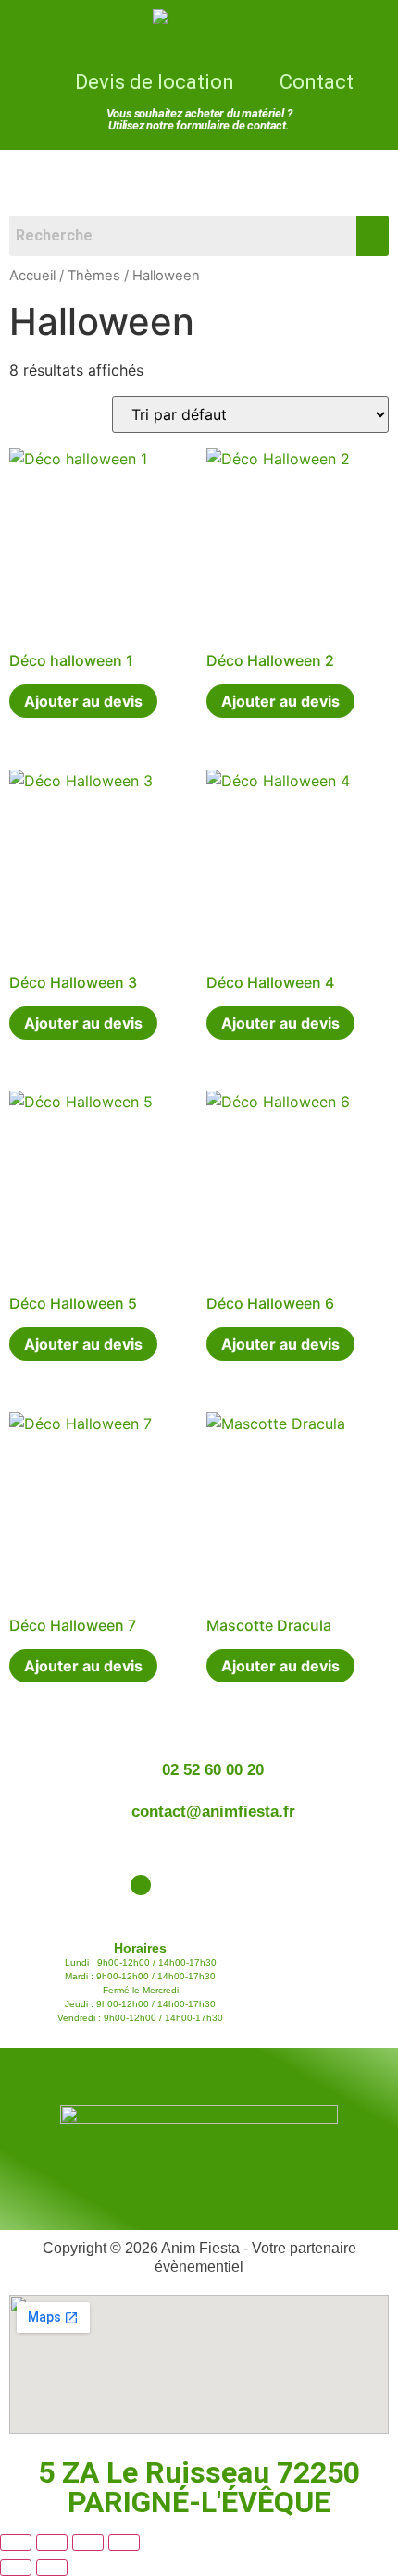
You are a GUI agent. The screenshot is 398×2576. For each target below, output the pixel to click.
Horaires (140, 1948)
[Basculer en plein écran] (52, 2543)
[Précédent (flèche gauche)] (16, 2568)
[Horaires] (141, 1885)
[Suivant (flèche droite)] (52, 2568)
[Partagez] (88, 2543)
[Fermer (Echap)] (124, 2543)
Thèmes (94, 276)
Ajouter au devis (83, 701)
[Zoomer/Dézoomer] (16, 2543)
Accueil (32, 276)
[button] (199, 177)
